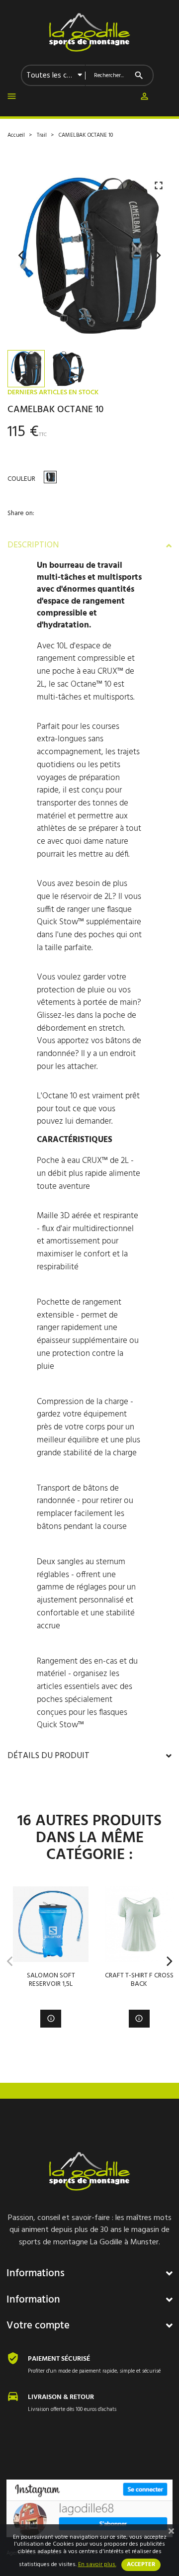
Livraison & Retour (61, 2397)
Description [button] (33, 545)
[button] (144, 98)
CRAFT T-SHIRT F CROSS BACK (139, 1980)
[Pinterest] (54, 529)
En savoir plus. (97, 2565)
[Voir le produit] (51, 2018)
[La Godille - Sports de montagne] (89, 32)
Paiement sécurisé (59, 2359)
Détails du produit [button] (48, 1756)
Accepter (141, 2565)
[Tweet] (33, 529)
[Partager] (11, 529)
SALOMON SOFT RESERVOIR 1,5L (51, 1980)
